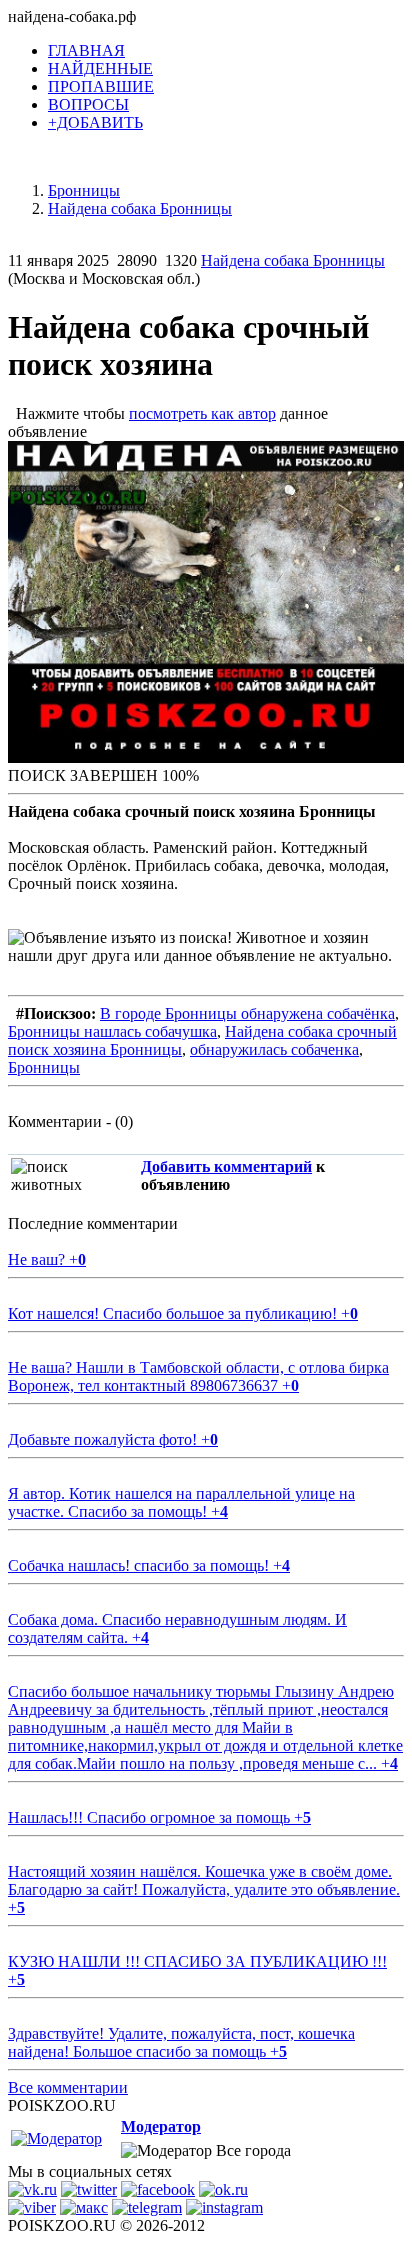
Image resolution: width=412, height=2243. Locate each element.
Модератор (161, 2126)
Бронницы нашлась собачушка (112, 1031)
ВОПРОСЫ (88, 104)
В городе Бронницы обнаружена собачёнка (247, 1013)
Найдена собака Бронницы (293, 260)
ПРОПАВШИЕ (101, 86)
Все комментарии (68, 2087)
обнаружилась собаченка (274, 1049)
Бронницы (44, 1067)
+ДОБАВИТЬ (95, 122)
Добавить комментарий (226, 1166)
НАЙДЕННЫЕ (100, 68)
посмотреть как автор (202, 413)
